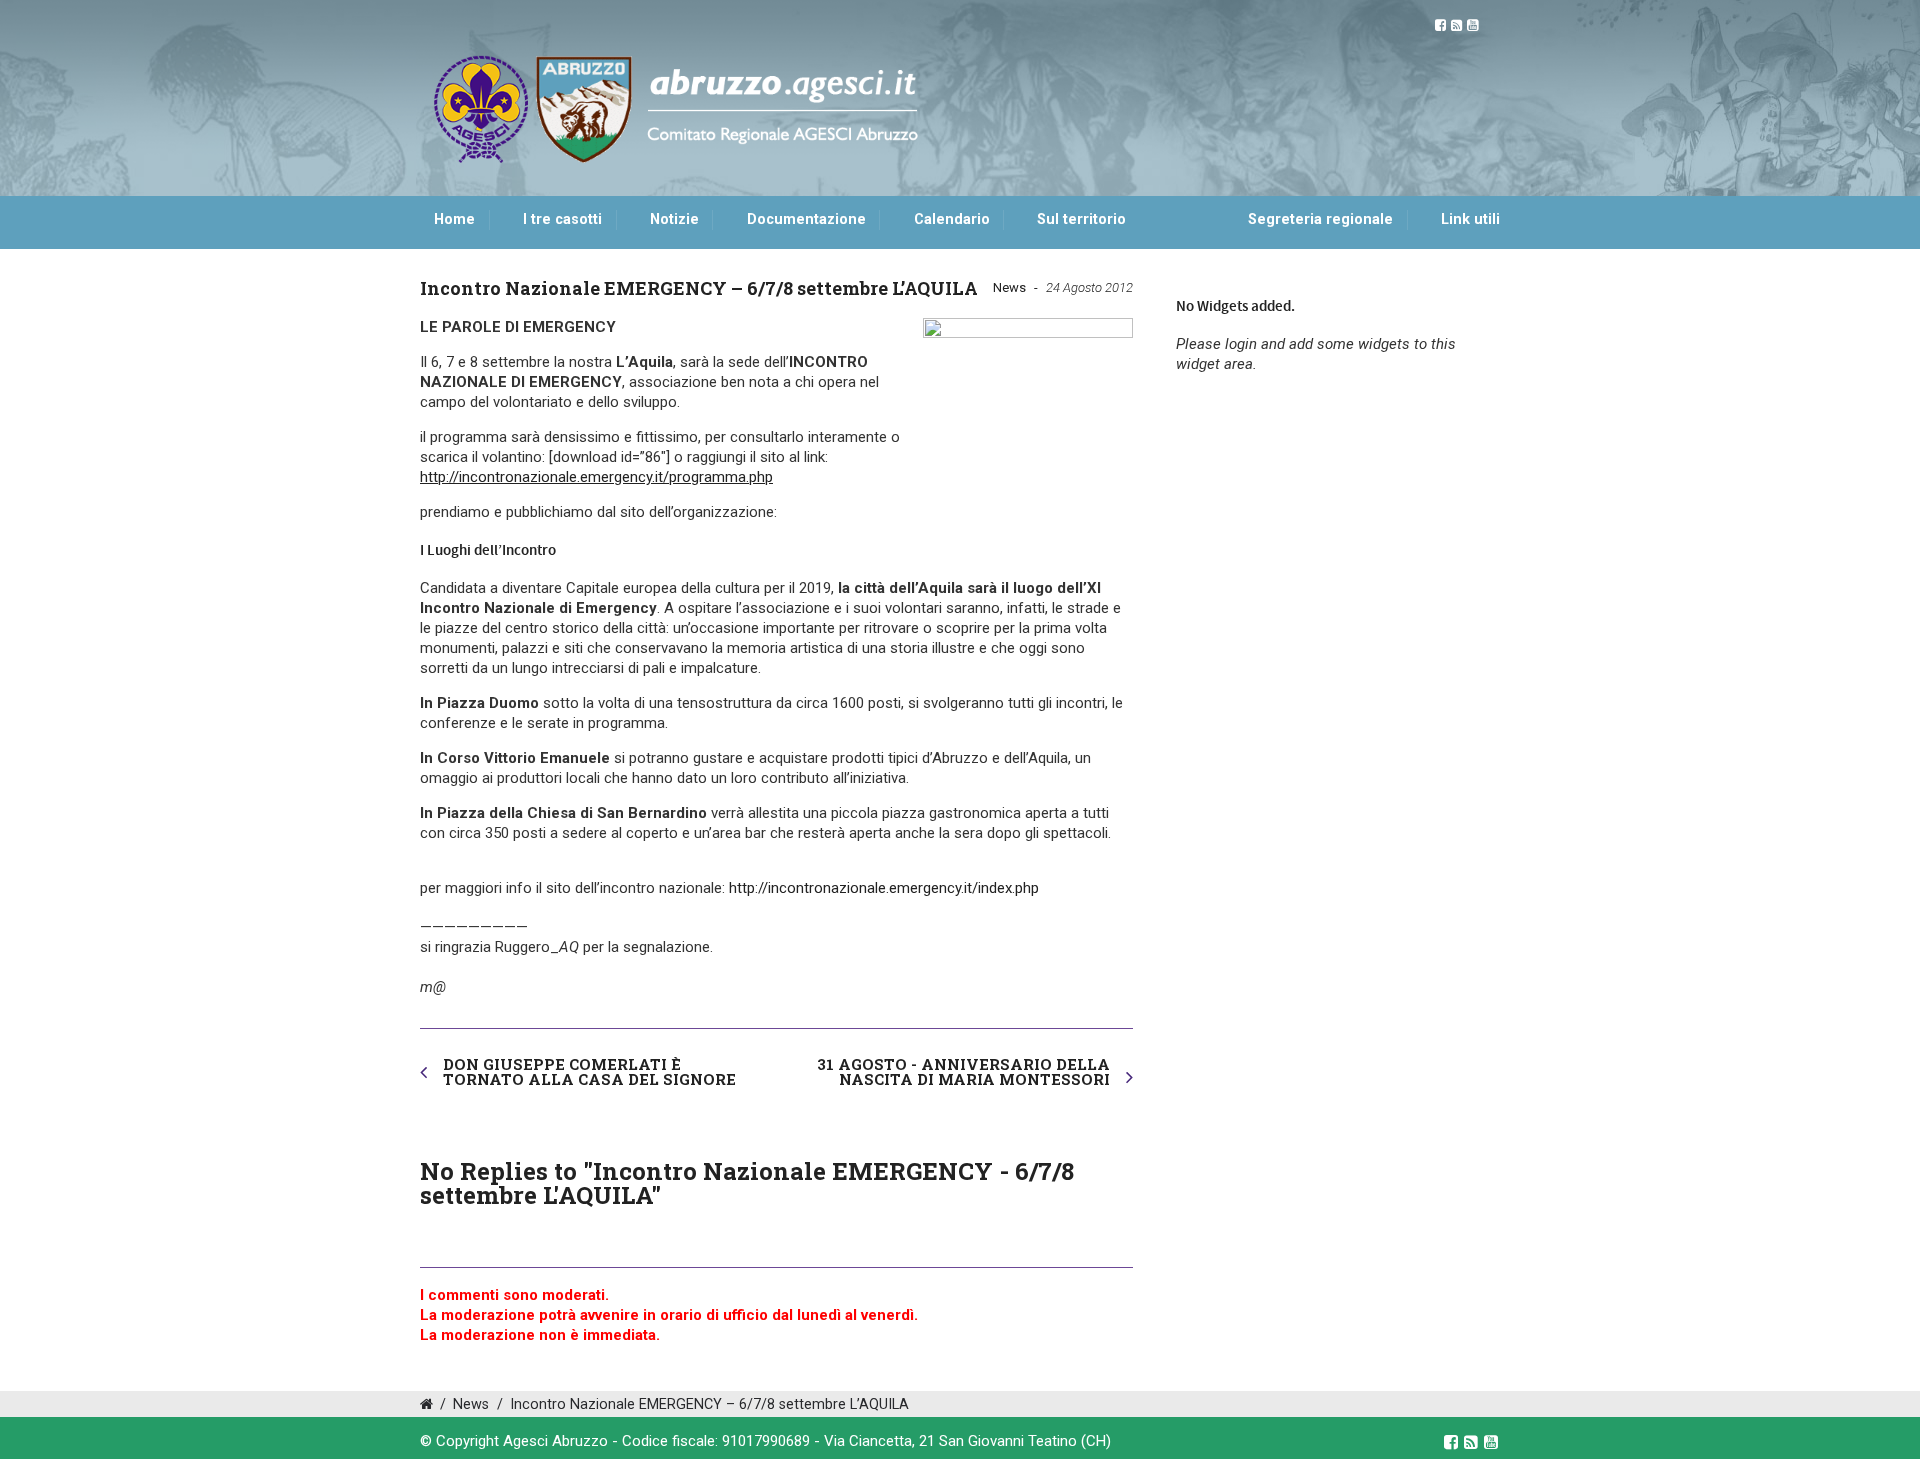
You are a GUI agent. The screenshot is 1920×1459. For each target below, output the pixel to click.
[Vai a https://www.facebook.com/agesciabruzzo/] (1440, 25)
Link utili (1470, 219)
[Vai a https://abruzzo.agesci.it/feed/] (1456, 25)
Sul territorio (1081, 219)
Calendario (952, 219)
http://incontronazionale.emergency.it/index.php (882, 888)
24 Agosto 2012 (1089, 287)
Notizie (674, 219)
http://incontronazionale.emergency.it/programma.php (596, 477)
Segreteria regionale (1320, 219)
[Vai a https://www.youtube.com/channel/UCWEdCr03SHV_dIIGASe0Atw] (1472, 25)
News (1009, 287)
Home (454, 219)
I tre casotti (562, 219)
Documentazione (806, 219)
